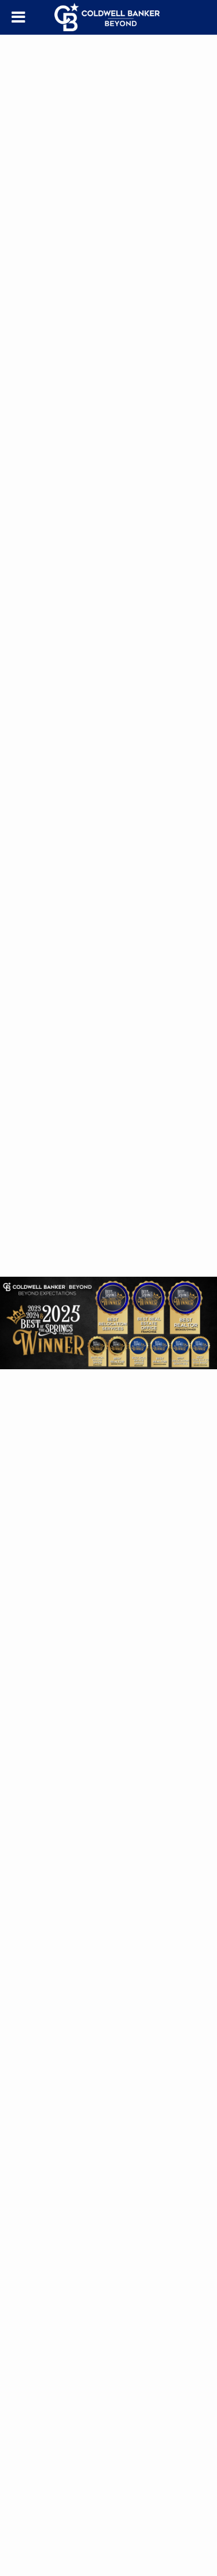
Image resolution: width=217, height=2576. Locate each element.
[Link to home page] (109, 17)
